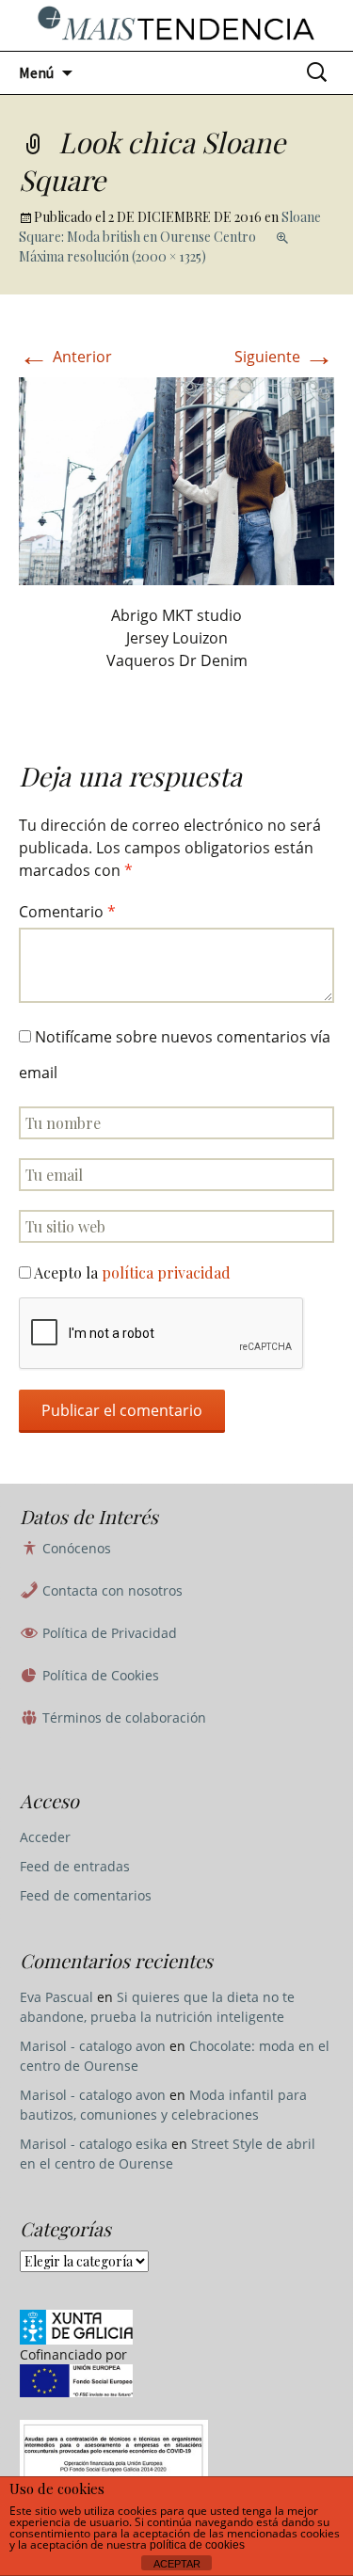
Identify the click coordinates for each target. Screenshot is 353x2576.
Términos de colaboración (122, 1717)
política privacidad (166, 1272)
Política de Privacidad (108, 1633)
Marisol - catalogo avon (93, 2046)
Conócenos (75, 1548)
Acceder (45, 1837)
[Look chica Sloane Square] (176, 480)
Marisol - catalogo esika (94, 2144)
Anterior (65, 357)
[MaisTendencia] (176, 25)
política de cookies (197, 2545)
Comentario (67, 912)
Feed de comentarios (86, 1895)
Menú (36, 72)
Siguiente (284, 357)
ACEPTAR (177, 2564)
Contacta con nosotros (111, 1590)
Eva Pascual (56, 1997)
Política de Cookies (99, 1675)
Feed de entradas (75, 1866)
